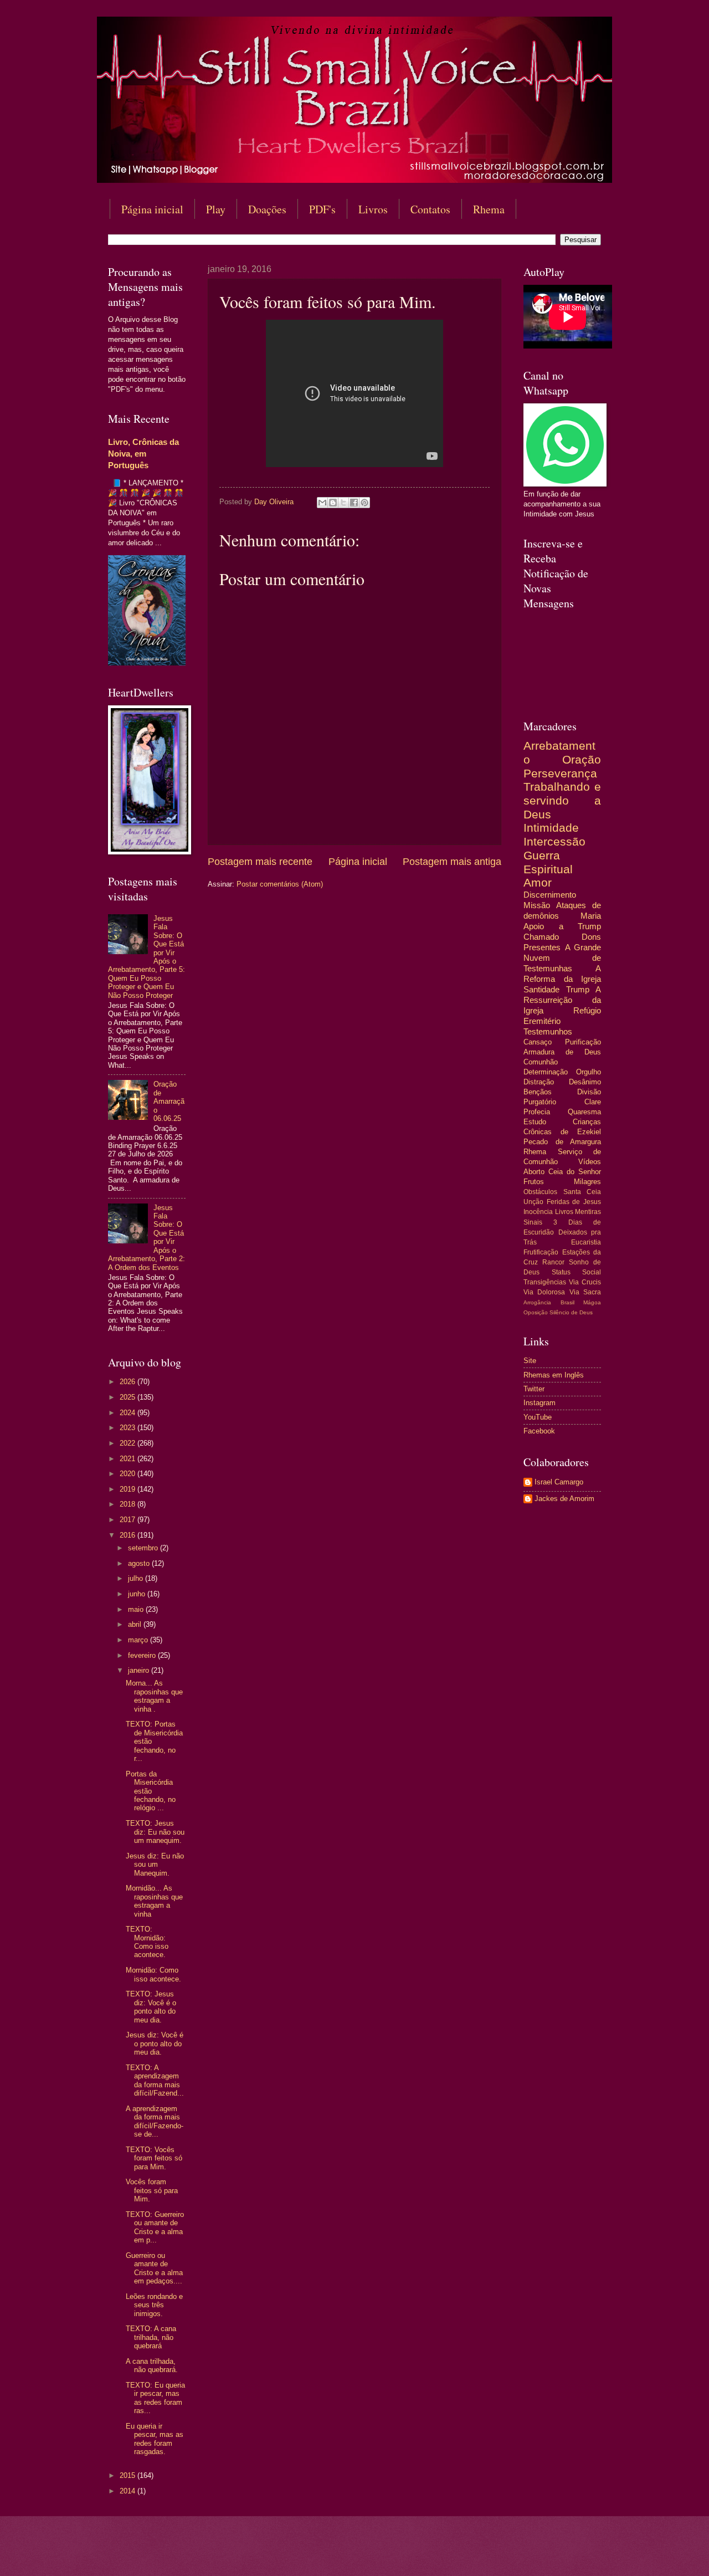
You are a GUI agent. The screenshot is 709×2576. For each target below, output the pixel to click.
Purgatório (540, 1102)
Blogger (445, 2554)
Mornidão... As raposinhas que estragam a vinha (154, 1901)
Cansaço (538, 1042)
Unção (533, 1202)
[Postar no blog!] (333, 503)
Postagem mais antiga (452, 862)
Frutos (534, 1182)
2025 (129, 1397)
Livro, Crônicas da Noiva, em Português (143, 454)
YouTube (538, 1417)
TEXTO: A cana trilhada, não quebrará (151, 2337)
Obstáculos (540, 1192)
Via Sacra (585, 1292)
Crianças (587, 1122)
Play (216, 209)
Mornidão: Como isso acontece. (153, 1974)
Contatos (430, 209)
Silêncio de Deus (571, 1312)
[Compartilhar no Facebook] (354, 503)
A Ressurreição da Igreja (562, 1000)
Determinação (546, 1072)
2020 (129, 1474)
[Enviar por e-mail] (322, 503)
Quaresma (584, 1112)
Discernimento (550, 895)
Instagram (540, 1403)
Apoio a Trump (562, 926)
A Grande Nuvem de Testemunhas (562, 958)
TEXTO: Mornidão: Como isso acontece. (147, 1942)
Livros (373, 209)
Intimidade (551, 828)
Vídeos (590, 1162)
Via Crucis (585, 1282)
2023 (129, 1428)
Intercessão (554, 841)
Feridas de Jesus (574, 1202)
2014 (129, 2491)
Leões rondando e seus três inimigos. (154, 2305)
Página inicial (152, 209)
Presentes (542, 947)
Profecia (537, 1112)
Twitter (534, 1389)
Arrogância (537, 1302)
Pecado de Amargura (562, 1142)
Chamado (541, 937)
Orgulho (589, 1072)
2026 (129, 1382)
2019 (129, 1489)
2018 (129, 1504)
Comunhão (541, 1062)
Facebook (539, 1431)
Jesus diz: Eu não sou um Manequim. (155, 1865)
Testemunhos (548, 1031)
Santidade (541, 989)
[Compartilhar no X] (343, 503)
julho (137, 1578)
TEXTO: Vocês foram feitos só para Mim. (154, 2158)
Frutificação (541, 1252)
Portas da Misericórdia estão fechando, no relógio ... (151, 1791)
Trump (578, 989)
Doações (267, 209)
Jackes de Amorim (564, 1499)
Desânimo (585, 1082)
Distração (539, 1082)
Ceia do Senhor (575, 1172)
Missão (537, 905)
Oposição (536, 1312)
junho (138, 1594)
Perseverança (560, 773)
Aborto (534, 1172)
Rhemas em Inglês (554, 1375)
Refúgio (587, 1010)
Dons (591, 937)
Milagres (587, 1182)
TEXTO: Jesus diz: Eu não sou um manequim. (155, 1832)
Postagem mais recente (260, 862)
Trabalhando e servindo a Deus (562, 800)
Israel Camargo (559, 1482)
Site (530, 1361)
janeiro (140, 1670)
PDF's (322, 209)
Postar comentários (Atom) (280, 884)
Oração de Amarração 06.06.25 (169, 1101)
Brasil (567, 1302)
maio (137, 1609)
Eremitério (542, 1021)
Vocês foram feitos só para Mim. (152, 2190)
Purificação (583, 1042)
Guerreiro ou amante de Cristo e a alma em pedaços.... (154, 2268)
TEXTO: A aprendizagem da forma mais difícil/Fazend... (155, 2080)
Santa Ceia (582, 1192)
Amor (538, 882)
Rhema (489, 209)
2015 (129, 2475)
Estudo (535, 1122)
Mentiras (588, 1212)
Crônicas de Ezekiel (562, 1132)
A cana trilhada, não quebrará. (152, 2365)
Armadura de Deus (562, 1052)
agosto (140, 1563)
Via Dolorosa (544, 1292)
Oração (582, 759)
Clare (593, 1102)
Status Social (577, 1272)
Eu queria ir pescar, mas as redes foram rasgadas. (155, 2439)
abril (136, 1624)
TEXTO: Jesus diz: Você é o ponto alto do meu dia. (151, 2007)
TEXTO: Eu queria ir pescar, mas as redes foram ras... (155, 2398)
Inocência (538, 1212)
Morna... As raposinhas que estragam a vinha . (154, 1696)
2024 (129, 1413)
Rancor (553, 1262)
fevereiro (143, 1655)
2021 (129, 1459)
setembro (144, 1548)
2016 (129, 1535)
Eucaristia (586, 1242)
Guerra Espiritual (548, 862)
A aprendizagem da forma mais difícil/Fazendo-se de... (155, 2121)
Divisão (589, 1092)
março (139, 1640)
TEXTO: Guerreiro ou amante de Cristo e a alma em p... (155, 2227)
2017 (129, 1520)
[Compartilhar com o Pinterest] (364, 503)
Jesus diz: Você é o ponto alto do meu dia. (155, 2044)
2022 (129, 1443)
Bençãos (538, 1092)
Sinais (533, 1222)
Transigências (545, 1282)
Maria (591, 916)
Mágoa (592, 1302)
